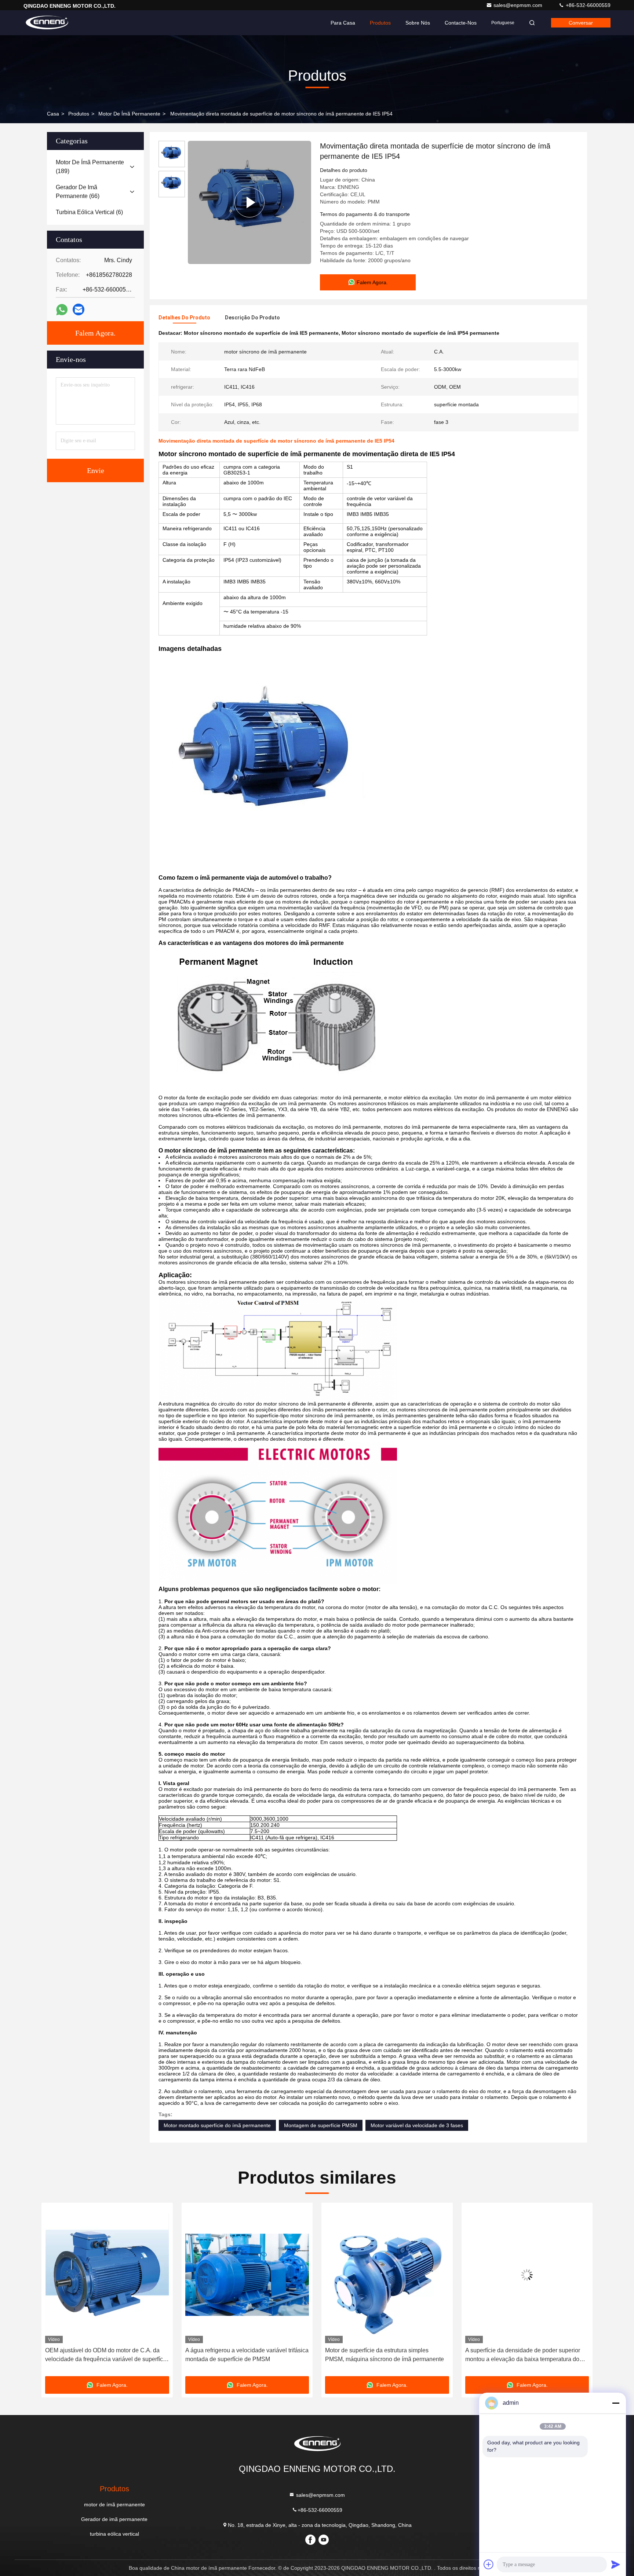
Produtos (380, 23)
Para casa (343, 23)
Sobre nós (418, 23)
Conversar (581, 23)
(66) (78, 192)
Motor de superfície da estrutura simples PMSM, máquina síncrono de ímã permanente (245, 2355)
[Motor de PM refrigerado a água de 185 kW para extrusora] (249, 202)
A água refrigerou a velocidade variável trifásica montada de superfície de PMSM (107, 2355)
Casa (53, 114)
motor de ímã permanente (129, 114)
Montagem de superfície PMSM (321, 2125)
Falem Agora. (95, 333)
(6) (89, 212)
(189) (90, 167)
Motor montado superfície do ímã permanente (217, 2125)
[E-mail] (79, 309)
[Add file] (489, 2564)
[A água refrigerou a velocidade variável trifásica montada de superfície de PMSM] (107, 2275)
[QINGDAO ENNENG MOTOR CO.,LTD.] (47, 23)
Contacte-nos (461, 23)
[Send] (616, 2564)
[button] (55, 2292)
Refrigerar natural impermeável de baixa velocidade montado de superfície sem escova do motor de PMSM (525, 2355)
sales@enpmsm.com (519, 5)
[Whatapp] (62, 310)
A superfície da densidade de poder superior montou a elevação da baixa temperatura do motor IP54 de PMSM (382, 2355)
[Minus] (616, 2403)
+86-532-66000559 (587, 5)
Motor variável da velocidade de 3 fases (417, 2125)
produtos (79, 114)
